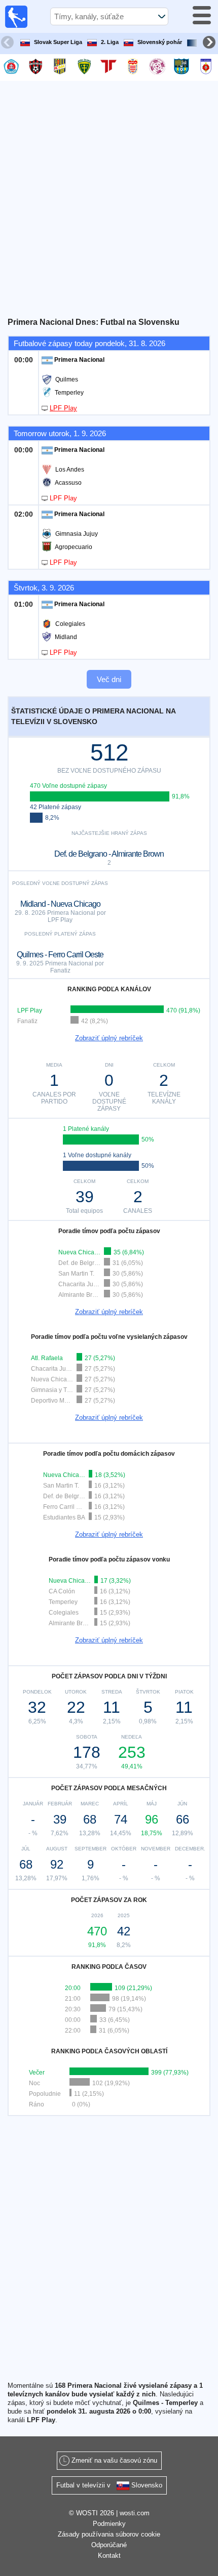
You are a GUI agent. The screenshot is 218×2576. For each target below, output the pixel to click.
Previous (9, 44)
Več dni (109, 679)
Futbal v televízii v (109, 2485)
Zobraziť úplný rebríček (109, 1038)
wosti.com (135, 2513)
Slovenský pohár (160, 42)
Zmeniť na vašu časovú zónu (114, 2460)
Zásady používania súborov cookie (109, 2534)
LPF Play (63, 408)
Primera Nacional (79, 360)
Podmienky (109, 2524)
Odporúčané (109, 2545)
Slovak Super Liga (58, 42)
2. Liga (110, 42)
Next (210, 44)
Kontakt (109, 2556)
